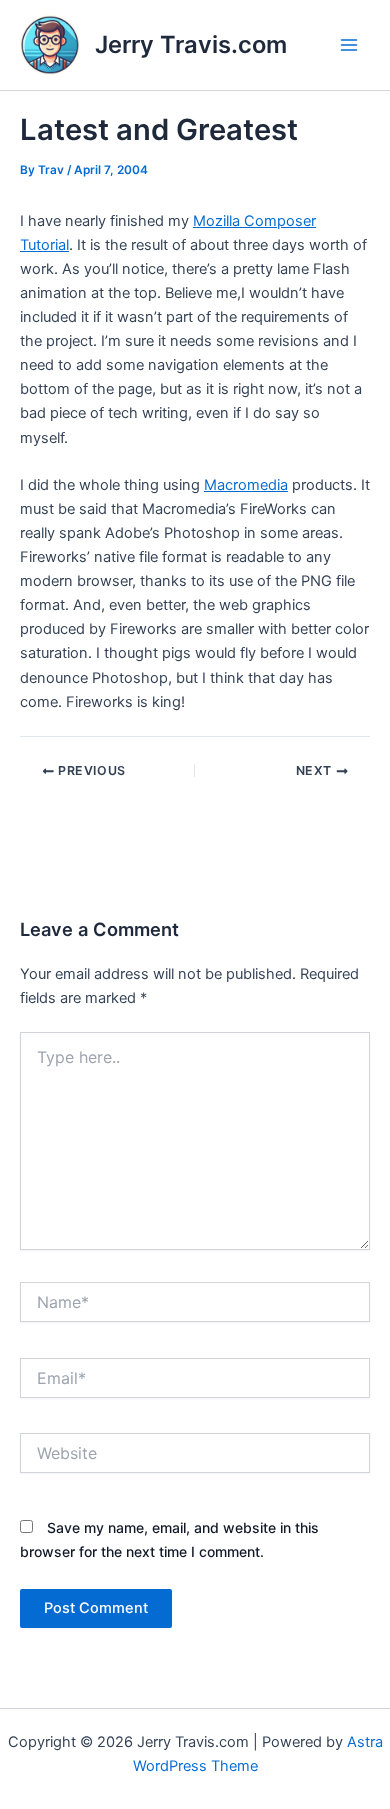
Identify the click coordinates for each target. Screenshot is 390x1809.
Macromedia (246, 485)
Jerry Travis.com (191, 44)
